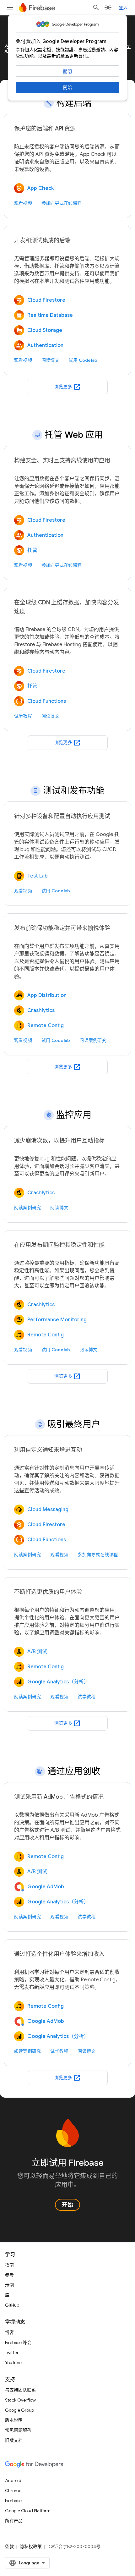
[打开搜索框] (96, 8)
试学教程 (23, 716)
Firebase (13, 2501)
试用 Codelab (83, 360)
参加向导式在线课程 (62, 203)
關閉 (67, 71)
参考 (9, 2275)
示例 (9, 2285)
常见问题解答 (18, 2430)
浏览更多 (67, 387)
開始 (67, 87)
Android (13, 2480)
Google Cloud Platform (28, 2511)
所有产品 (14, 2521)
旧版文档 (14, 2440)
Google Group (19, 2410)
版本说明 (14, 2420)
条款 (9, 2546)
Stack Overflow (20, 2400)
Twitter (12, 2353)
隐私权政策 (31, 2546)
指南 (9, 2265)
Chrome (13, 2491)
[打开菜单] (10, 8)
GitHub (12, 2305)
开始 (67, 2205)
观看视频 (23, 203)
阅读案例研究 (93, 1040)
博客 (9, 2332)
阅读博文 (50, 360)
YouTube (13, 2363)
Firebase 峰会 (18, 2342)
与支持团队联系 (20, 2390)
